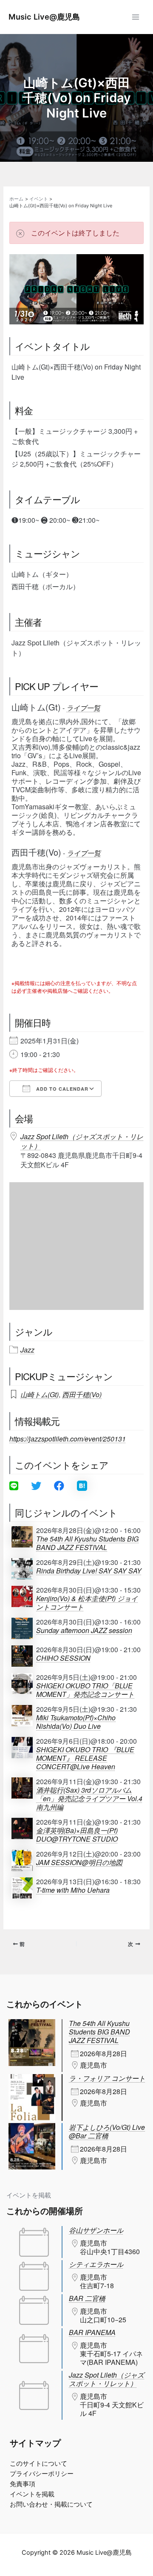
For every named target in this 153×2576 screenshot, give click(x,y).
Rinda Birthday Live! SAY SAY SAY (89, 1571)
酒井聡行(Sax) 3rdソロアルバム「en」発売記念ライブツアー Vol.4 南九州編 (89, 1799)
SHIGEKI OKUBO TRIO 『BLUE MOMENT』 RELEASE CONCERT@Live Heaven (85, 1758)
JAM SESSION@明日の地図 (79, 1863)
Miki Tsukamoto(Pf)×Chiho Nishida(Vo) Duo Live (76, 1722)
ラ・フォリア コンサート (107, 2078)
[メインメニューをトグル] (136, 17)
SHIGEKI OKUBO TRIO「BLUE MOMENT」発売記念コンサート (85, 1690)
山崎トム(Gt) (40, 1394)
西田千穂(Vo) (82, 1394)
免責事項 (23, 2484)
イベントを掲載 (29, 2195)
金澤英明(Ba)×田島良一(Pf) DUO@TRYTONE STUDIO (77, 1835)
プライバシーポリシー (42, 2474)
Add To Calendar (61, 1089)
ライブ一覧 (83, 708)
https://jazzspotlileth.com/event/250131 (68, 1439)
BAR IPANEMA (92, 2332)
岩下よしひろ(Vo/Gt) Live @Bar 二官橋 (107, 2131)
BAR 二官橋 (87, 2298)
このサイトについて (38, 2464)
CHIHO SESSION (63, 1658)
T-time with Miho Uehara (73, 1890)
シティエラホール (96, 2264)
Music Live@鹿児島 (44, 17)
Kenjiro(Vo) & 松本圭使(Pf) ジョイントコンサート (87, 1603)
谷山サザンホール (96, 2230)
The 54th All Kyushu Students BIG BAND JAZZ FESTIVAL (87, 1543)
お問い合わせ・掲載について (51, 2504)
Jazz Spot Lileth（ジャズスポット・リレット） (82, 1141)
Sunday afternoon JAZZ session (84, 1630)
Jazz (27, 1350)
